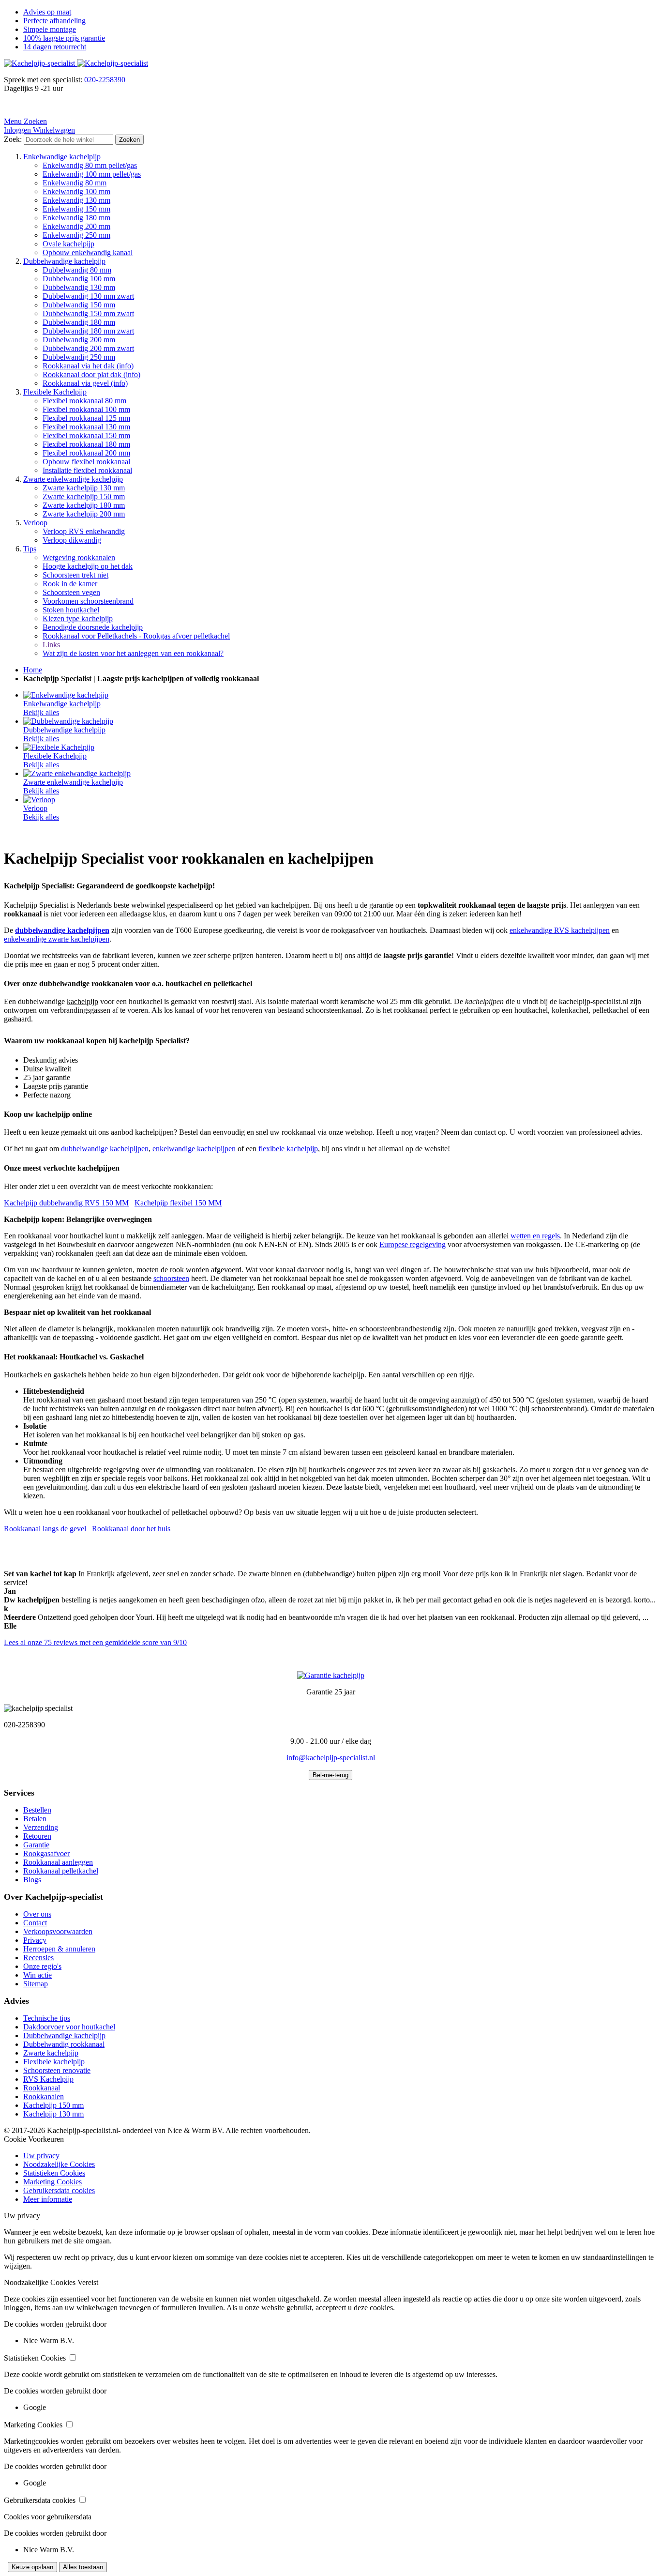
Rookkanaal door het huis (131, 1529)
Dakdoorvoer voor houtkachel (69, 2027)
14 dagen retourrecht (55, 47)
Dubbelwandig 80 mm (77, 270)
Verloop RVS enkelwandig (84, 531)
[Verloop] (39, 800)
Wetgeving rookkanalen (79, 557)
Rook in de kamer (70, 584)
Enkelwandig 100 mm (76, 191)
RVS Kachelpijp (48, 2079)
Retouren (37, 1836)
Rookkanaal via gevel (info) (85, 383)
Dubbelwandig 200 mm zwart (88, 348)
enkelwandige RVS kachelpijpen (560, 930)
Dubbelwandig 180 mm (79, 322)
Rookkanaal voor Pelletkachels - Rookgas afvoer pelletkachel (136, 636)
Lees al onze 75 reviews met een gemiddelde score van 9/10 (95, 1642)
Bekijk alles (41, 712)
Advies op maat (47, 12)
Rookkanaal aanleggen (58, 1862)
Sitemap (36, 1984)
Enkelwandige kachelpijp (62, 157)
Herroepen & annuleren (59, 1949)
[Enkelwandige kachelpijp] (66, 695)
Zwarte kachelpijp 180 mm (84, 505)
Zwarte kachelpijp (51, 2053)
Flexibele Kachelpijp (55, 392)
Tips (30, 549)
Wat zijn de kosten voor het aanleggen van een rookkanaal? (133, 653)
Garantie (36, 1845)
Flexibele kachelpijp (54, 2062)
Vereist (88, 2282)
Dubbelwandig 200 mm (79, 340)
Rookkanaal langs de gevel (45, 1529)
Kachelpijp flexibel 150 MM (178, 1203)
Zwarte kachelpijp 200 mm (84, 514)
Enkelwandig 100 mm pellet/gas (92, 174)
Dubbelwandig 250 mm (79, 357)
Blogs (32, 1880)
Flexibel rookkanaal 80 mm (84, 401)
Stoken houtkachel (71, 610)
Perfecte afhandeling (54, 21)
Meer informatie (48, 2199)
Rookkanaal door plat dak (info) (91, 374)
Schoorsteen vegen (71, 592)
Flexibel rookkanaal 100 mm (86, 409)
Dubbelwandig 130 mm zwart (88, 296)
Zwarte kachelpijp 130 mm (84, 488)
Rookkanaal (42, 2088)
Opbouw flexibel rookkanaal (86, 462)
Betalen (35, 1819)
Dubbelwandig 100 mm (79, 279)
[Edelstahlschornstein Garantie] (331, 1675)
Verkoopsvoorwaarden (58, 1931)
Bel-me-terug (330, 1775)
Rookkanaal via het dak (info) (88, 366)
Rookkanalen (44, 2096)
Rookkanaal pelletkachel (61, 1871)
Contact (35, 1923)
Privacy (35, 1940)
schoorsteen (171, 1278)
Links (51, 645)
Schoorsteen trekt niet (75, 575)
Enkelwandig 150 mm (76, 209)
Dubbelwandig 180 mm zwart (88, 331)
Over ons (37, 1914)
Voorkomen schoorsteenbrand (88, 601)
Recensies (38, 1958)
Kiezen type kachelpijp (78, 618)
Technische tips (47, 2018)
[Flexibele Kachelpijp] (59, 747)
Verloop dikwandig (72, 540)
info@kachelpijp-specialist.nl (331, 1758)
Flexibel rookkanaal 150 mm (86, 435)
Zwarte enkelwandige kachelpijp (73, 479)
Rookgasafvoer (46, 1853)
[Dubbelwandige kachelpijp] (68, 721)
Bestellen (37, 1810)
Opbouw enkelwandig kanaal (88, 252)
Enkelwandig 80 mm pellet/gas (90, 165)
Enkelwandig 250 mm (76, 235)
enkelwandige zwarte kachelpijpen (57, 939)
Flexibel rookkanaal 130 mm (86, 427)
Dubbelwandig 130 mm (79, 287)
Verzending (41, 1827)
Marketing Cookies (53, 2182)
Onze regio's (42, 1966)
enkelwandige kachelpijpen (194, 1149)
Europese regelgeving (413, 1244)
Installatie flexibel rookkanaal (87, 470)
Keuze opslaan (32, 2567)
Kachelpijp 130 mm (53, 2114)
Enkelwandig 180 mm (76, 218)
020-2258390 (105, 80)
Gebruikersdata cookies (59, 2190)
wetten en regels (535, 1236)
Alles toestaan (83, 2567)
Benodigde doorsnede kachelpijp (93, 627)
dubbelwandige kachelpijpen (105, 1149)
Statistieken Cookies (54, 2173)
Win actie (38, 1975)
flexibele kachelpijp (287, 1149)
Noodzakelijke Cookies (59, 2164)
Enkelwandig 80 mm (75, 183)
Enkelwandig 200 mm (76, 226)
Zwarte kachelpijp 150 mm (84, 496)
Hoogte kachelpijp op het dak (88, 566)
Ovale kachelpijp (68, 244)
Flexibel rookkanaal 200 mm (86, 453)
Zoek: (13, 139)
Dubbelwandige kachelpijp (64, 261)
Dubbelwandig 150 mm (79, 305)
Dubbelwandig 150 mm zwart (88, 313)
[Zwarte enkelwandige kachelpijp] (77, 773)
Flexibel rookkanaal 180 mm (86, 444)
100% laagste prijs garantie (64, 38)
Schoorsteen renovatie (57, 2070)
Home (33, 670)
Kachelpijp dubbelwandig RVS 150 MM (66, 1203)
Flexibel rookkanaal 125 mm (86, 418)
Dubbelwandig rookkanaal (64, 2044)
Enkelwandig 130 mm (76, 200)
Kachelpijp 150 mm (53, 2105)
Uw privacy (41, 2156)
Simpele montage (50, 29)
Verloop (35, 523)
